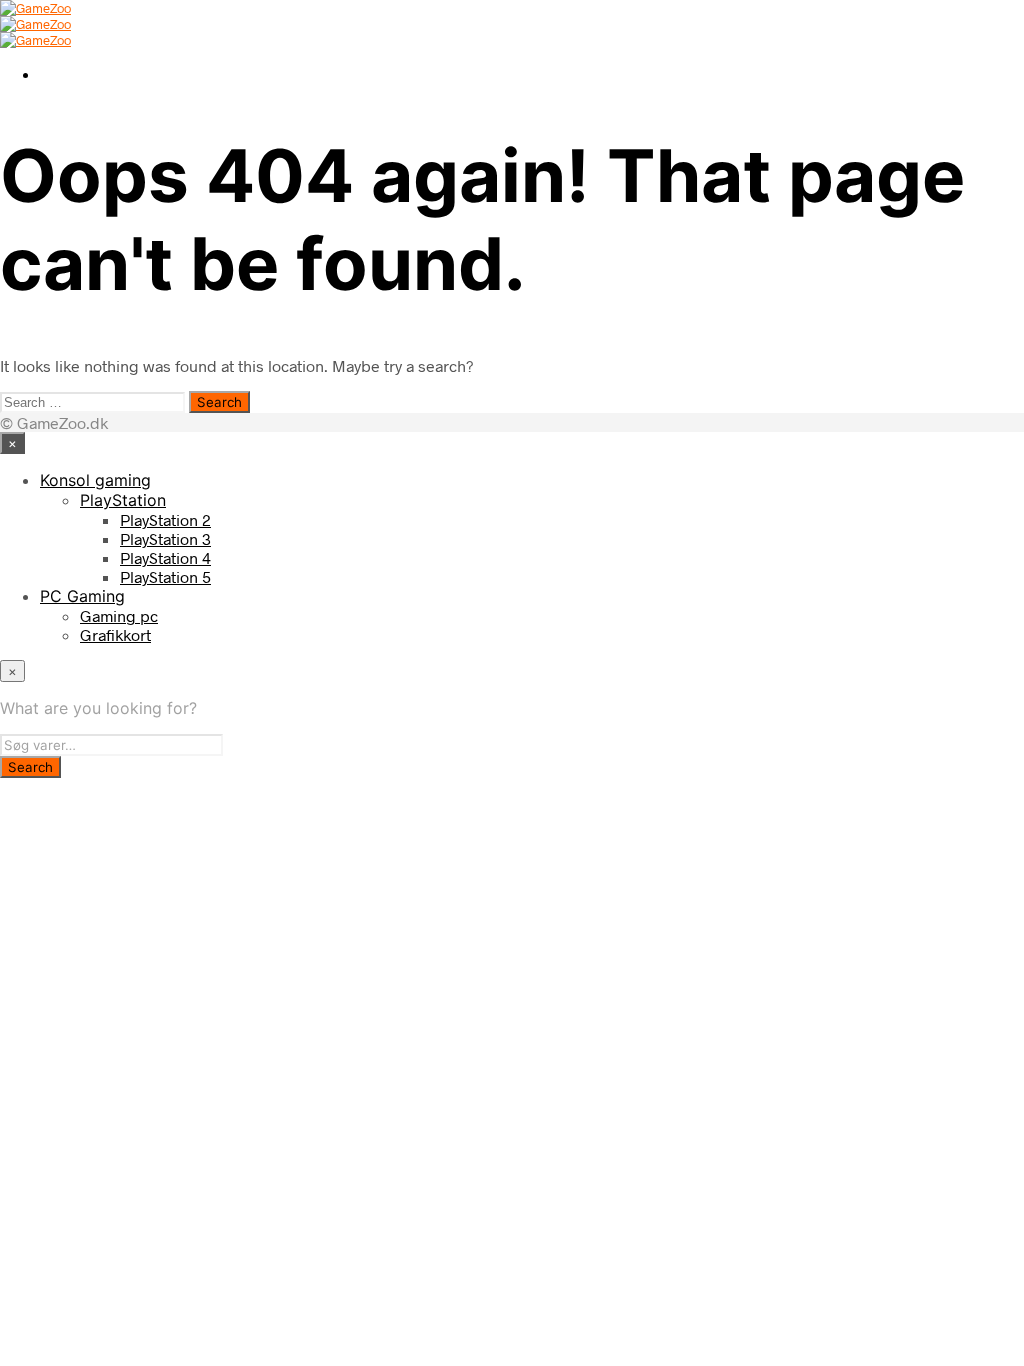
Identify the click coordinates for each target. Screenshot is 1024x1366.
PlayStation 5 (165, 576)
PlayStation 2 (165, 519)
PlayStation (123, 500)
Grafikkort (115, 634)
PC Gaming (82, 596)
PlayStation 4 (165, 557)
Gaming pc (119, 615)
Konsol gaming (95, 480)
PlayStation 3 (165, 538)
